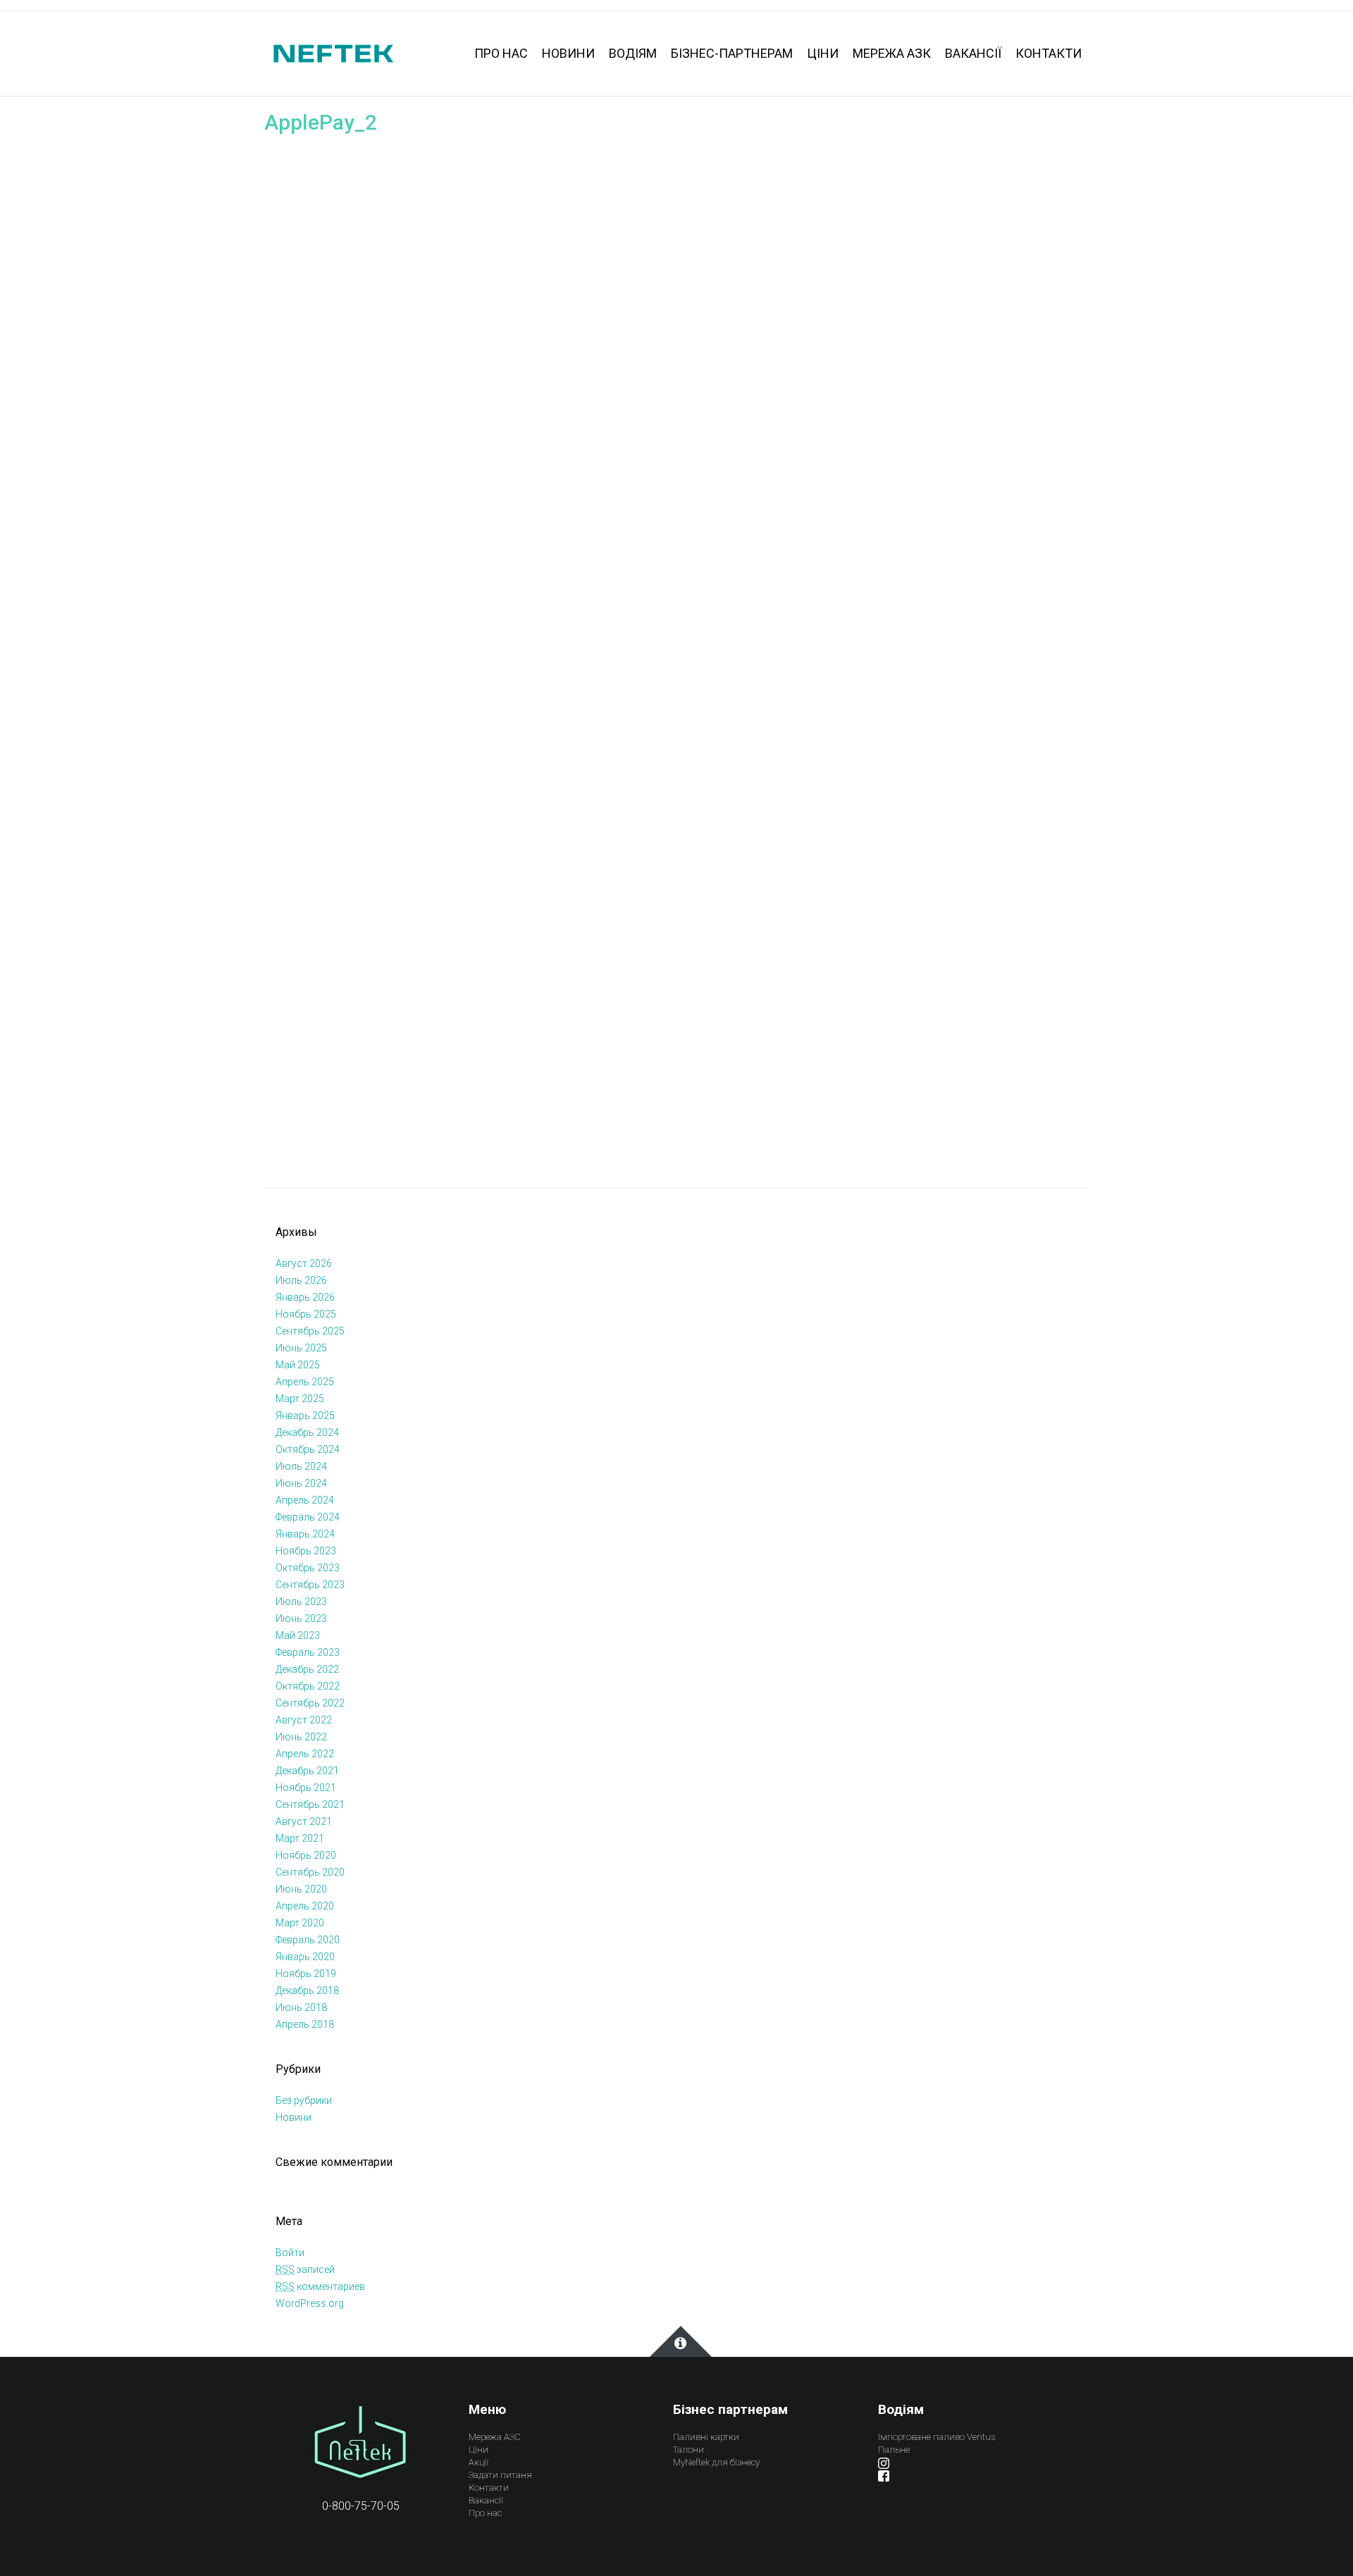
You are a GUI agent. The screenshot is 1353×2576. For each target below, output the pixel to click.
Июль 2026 (301, 1280)
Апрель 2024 (305, 1500)
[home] (360, 2445)
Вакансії (486, 2500)
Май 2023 (298, 1635)
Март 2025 (300, 1399)
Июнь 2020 (301, 1889)
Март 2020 (300, 1923)
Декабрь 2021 (307, 1771)
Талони (688, 2450)
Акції (478, 2462)
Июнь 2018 (301, 2007)
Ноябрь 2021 (306, 1788)
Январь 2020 (305, 1957)
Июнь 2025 (301, 1348)
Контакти (489, 2488)
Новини (294, 2117)
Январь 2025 (305, 1416)
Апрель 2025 (305, 1382)
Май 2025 (298, 1365)
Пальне (894, 2450)
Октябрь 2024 (308, 1449)
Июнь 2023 (301, 1618)
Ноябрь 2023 (306, 1551)
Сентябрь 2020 (310, 1872)
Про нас (485, 2513)
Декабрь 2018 (307, 1990)
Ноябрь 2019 (306, 1974)
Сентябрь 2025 (310, 1331)
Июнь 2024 (301, 1483)
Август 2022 (304, 1720)
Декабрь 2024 (307, 1432)
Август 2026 (304, 1263)
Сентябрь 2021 (310, 1804)
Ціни (478, 2450)
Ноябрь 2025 (306, 1314)
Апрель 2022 (305, 1754)
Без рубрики (304, 2100)
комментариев (320, 2286)
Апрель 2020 (305, 1906)
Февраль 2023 (308, 1652)
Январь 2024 (305, 1534)
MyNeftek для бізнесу (716, 2462)
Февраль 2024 (308, 1517)
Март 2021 (300, 1838)
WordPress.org (310, 2303)
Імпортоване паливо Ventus (937, 2437)
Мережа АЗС (495, 2437)
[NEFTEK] (333, 52)
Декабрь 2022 (307, 1669)
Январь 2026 (305, 1297)
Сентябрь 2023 (310, 1585)
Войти (290, 2253)
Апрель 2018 (305, 2024)
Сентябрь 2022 (310, 1703)
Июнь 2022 (301, 1737)
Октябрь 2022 (308, 1686)
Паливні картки (706, 2437)
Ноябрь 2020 (306, 1855)
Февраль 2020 (308, 1940)
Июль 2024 (301, 1466)
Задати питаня (500, 2475)
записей (305, 2270)
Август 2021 (304, 1821)
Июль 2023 (301, 1602)
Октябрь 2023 (308, 1568)
